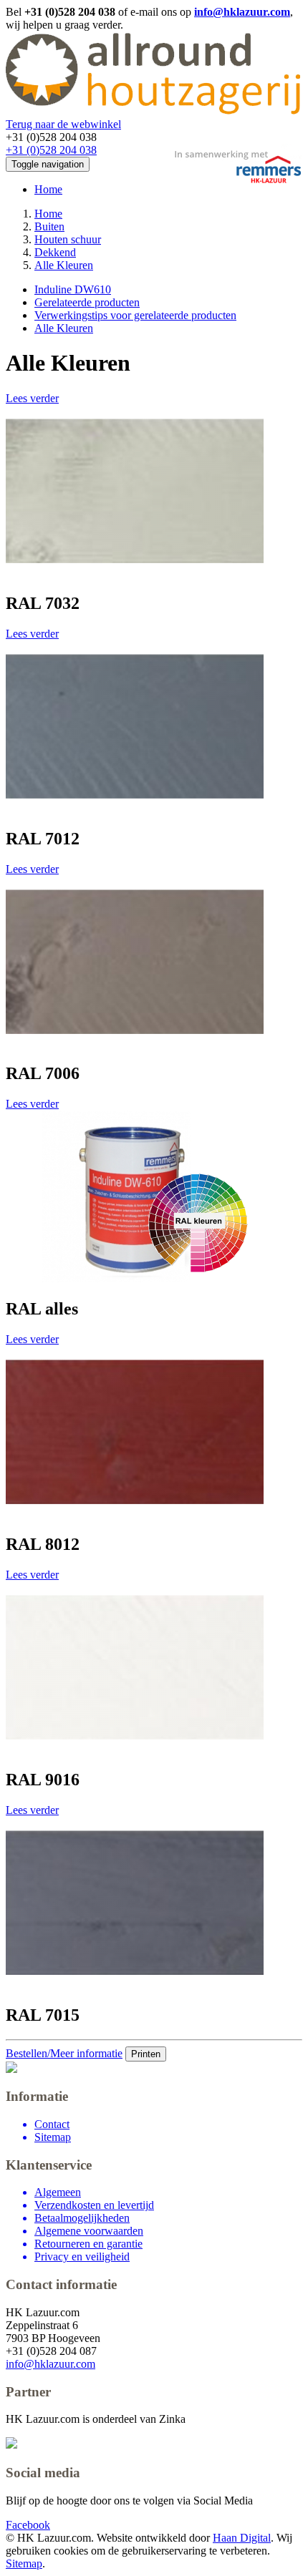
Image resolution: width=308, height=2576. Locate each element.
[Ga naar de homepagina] (153, 111)
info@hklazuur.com (242, 12)
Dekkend (55, 252)
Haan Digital (242, 2538)
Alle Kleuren (64, 265)
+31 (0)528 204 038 (51, 150)
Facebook (28, 2525)
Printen (146, 2054)
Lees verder (32, 398)
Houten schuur (68, 239)
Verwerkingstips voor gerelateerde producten (135, 315)
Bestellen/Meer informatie (64, 2053)
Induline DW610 (73, 289)
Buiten (49, 226)
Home (48, 189)
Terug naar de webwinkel (63, 124)
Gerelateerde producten (87, 302)
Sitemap (24, 2563)
